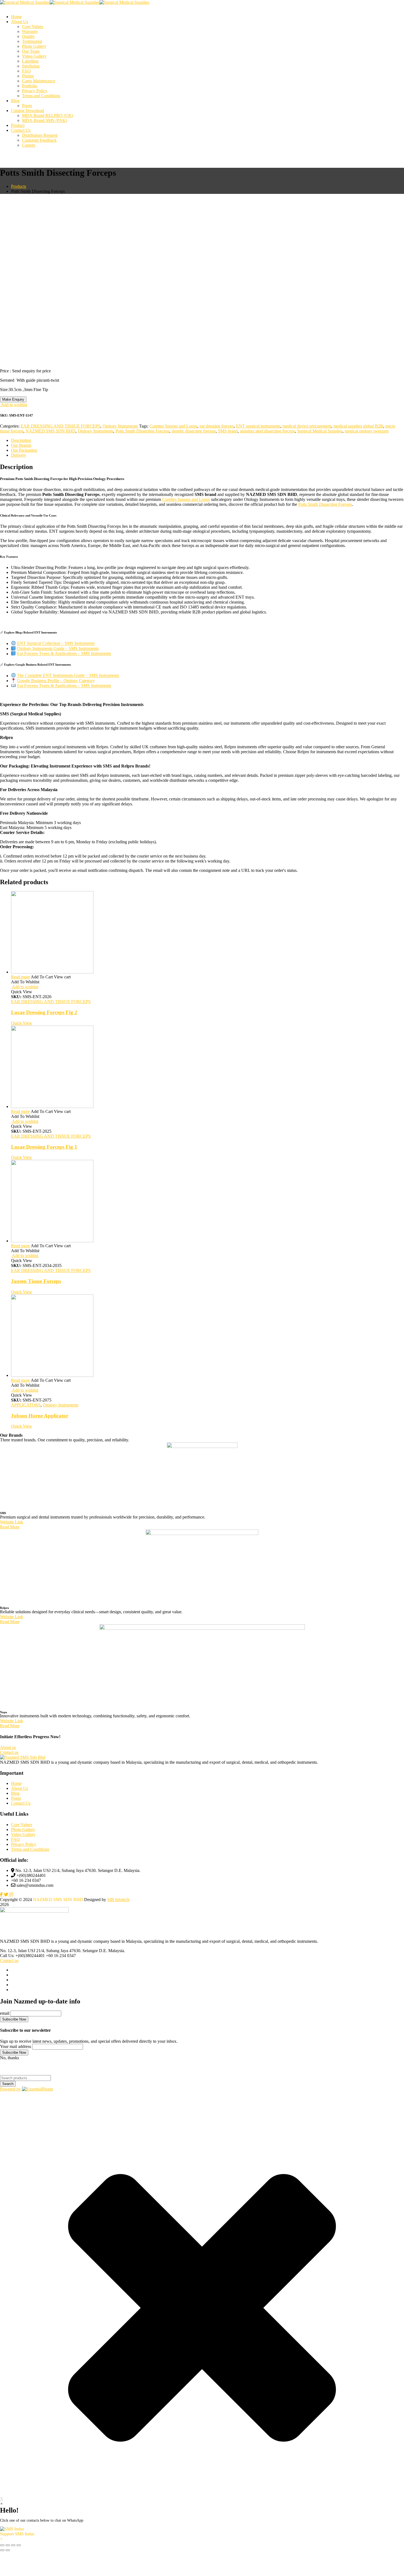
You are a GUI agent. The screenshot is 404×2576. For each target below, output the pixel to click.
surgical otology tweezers (367, 431)
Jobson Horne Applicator (40, 1490)
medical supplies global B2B (358, 426)
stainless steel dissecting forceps (267, 431)
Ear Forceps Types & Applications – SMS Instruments (64, 654)
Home (16, 1858)
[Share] (202, 768)
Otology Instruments (120, 426)
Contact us (9, 2035)
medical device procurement (307, 426)
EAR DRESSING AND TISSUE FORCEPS (60, 426)
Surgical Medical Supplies (320, 431)
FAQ (15, 1914)
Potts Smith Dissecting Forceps (142, 431)
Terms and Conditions (30, 1924)
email (5, 2088)
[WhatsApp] (202, 733)
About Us (20, 1863)
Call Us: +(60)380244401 (22, 2030)
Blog (15, 1868)
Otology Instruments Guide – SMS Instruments (58, 648)
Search (8, 2158)
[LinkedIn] (202, 759)
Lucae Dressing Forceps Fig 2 (44, 1087)
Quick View (22, 1098)
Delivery (19, 455)
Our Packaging (24, 450)
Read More (10, 1602)
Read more (20, 1052)
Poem (16, 1873)
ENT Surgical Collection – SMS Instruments (56, 644)
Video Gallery (23, 1909)
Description (21, 440)
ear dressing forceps (217, 426)
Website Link (12, 1597)
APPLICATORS (26, 1480)
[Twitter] (202, 715)
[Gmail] (202, 750)
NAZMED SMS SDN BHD (51, 431)
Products (19, 186)
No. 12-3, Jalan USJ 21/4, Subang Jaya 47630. (41, 2025)
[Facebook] (202, 707)
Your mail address (16, 2121)
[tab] (207, 440)
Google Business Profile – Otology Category (56, 681)
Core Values (22, 1899)
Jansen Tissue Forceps (36, 1356)
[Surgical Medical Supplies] (25, 2)
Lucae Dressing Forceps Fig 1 (44, 1222)
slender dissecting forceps (194, 431)
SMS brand (228, 431)
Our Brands (21, 445)
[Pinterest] (202, 724)
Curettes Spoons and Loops (173, 426)
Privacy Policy (24, 1919)
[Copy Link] (202, 742)
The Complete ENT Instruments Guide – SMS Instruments (68, 676)
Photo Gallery (23, 1904)
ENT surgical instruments (258, 426)
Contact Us (21, 1878)
